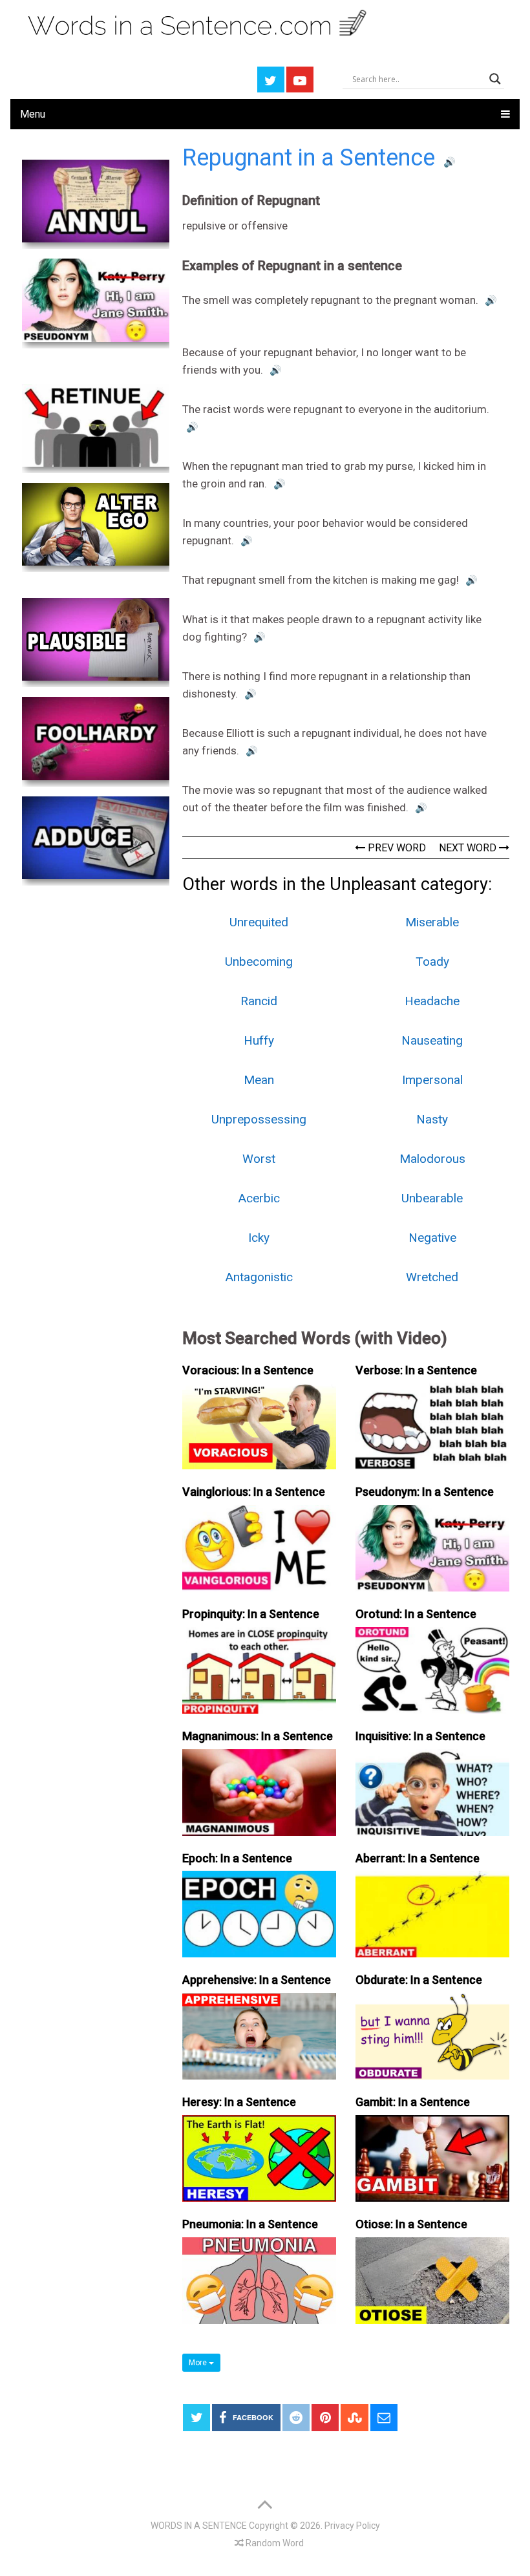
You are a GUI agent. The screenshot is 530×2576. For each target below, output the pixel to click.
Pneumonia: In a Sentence (250, 2224)
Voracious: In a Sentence (248, 1370)
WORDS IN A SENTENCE (199, 2526)
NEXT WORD (469, 848)
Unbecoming (259, 962)
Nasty (432, 1119)
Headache (432, 1001)
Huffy (259, 1040)
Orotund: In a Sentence (416, 1614)
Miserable (432, 922)
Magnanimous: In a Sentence (258, 1736)
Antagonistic (259, 1277)
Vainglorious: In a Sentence (254, 1492)
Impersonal (432, 1080)
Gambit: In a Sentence (413, 2102)
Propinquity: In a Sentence (251, 1614)
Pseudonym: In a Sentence (425, 1492)
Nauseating (432, 1040)
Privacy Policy (352, 2526)
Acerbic (259, 1198)
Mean (259, 1080)
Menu (33, 114)
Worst (259, 1159)
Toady (432, 962)
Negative (432, 1238)
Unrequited (259, 922)
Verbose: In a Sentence (416, 1370)
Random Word (274, 2543)
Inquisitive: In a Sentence (420, 1736)
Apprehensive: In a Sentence (257, 1980)
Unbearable (432, 1198)
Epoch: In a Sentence (237, 1858)
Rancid (259, 1001)
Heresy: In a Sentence (239, 2102)
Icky (259, 1238)
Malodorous (432, 1159)
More (199, 2363)
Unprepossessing (259, 1119)
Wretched (432, 1277)
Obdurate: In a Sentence (419, 1980)
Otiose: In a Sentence (411, 2224)
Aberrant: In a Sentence (418, 1858)
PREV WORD (396, 848)
